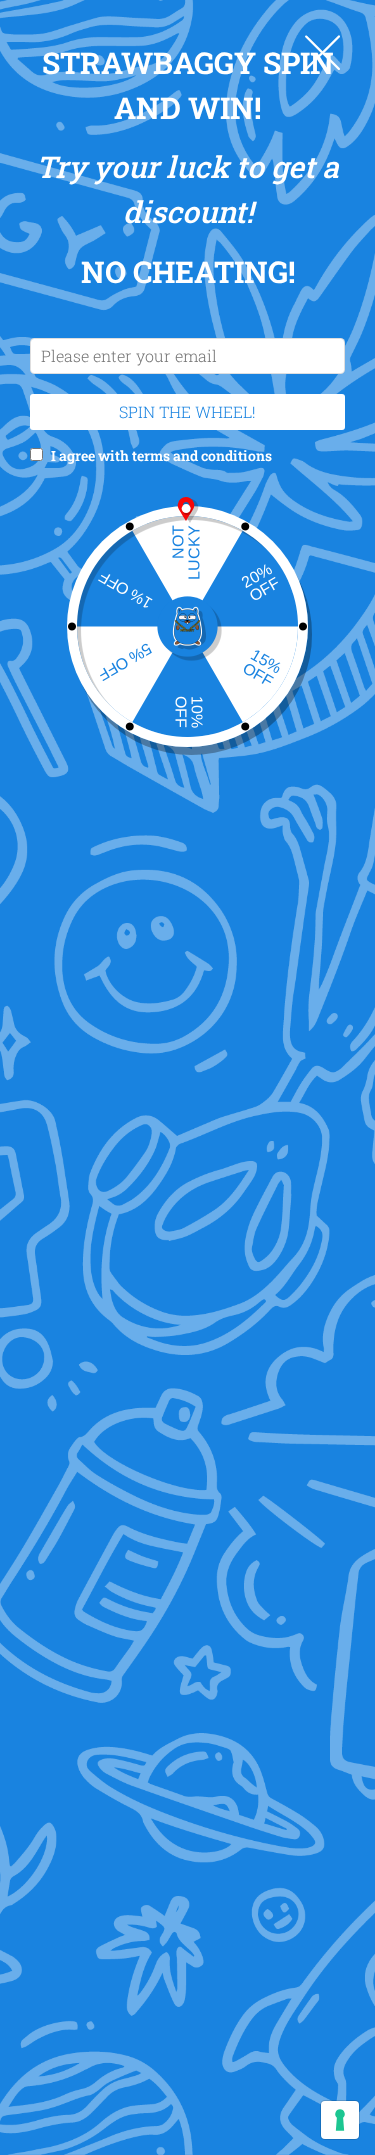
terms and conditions (202, 455)
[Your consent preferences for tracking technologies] (340, 2120)
